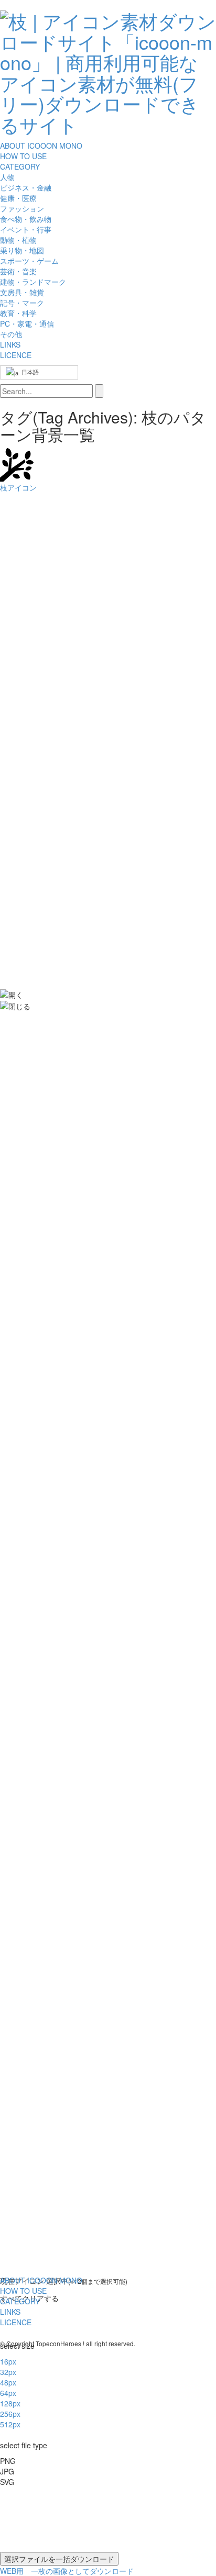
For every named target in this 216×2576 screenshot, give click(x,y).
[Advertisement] (42, 671)
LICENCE (16, 355)
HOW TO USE (23, 156)
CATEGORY (20, 166)
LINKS (10, 344)
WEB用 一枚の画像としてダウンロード (67, 2571)
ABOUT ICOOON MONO (41, 146)
